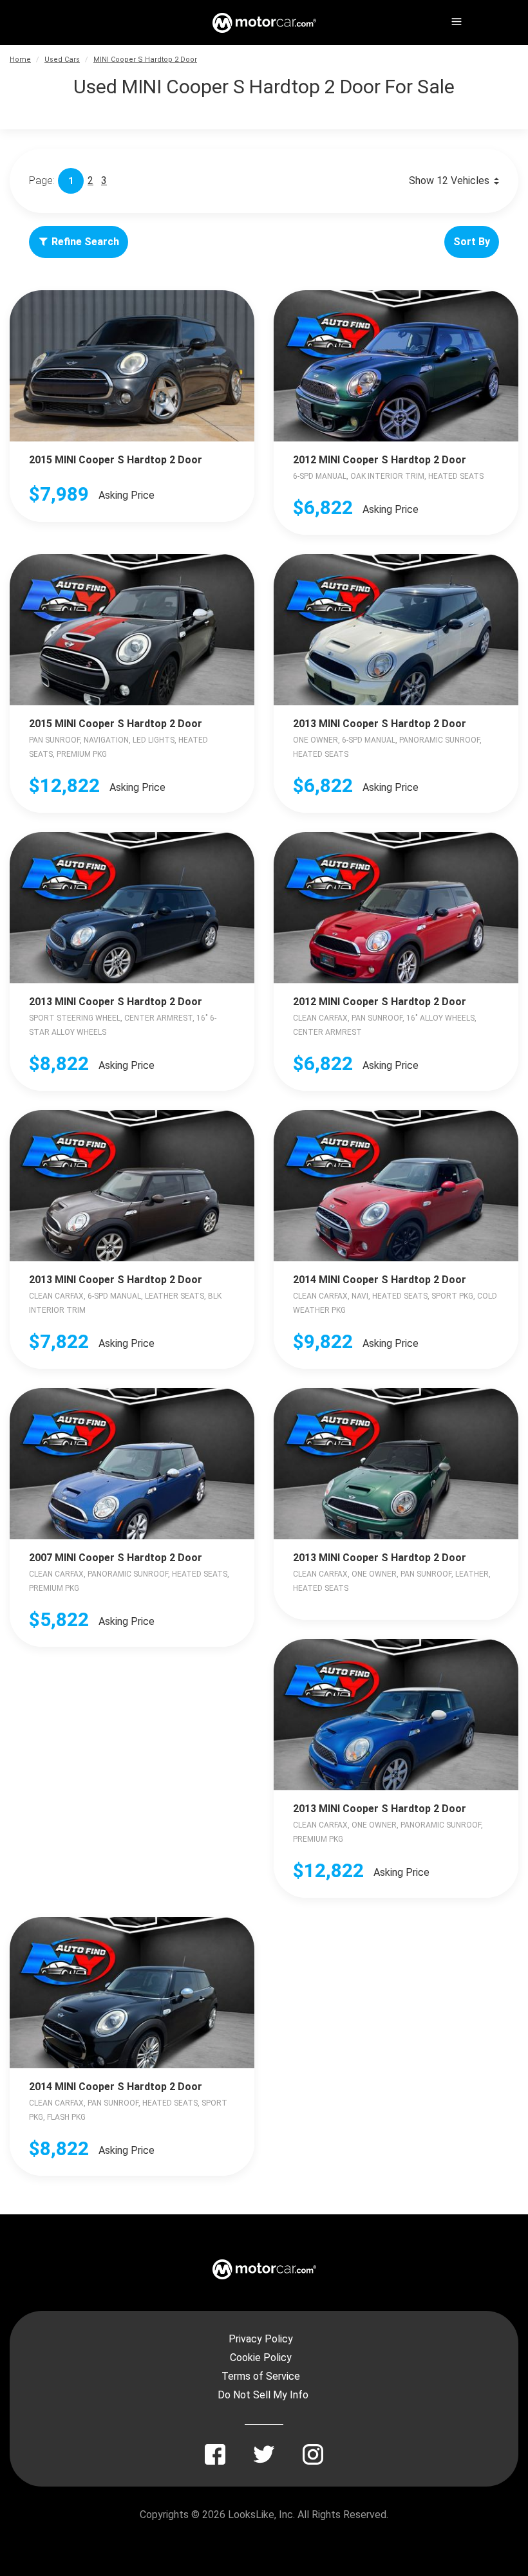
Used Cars (62, 60)
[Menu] (455, 19)
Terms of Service (261, 2376)
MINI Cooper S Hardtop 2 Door (145, 60)
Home (20, 60)
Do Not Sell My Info (263, 2395)
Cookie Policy (261, 2358)
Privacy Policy (261, 2339)
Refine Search (85, 242)
